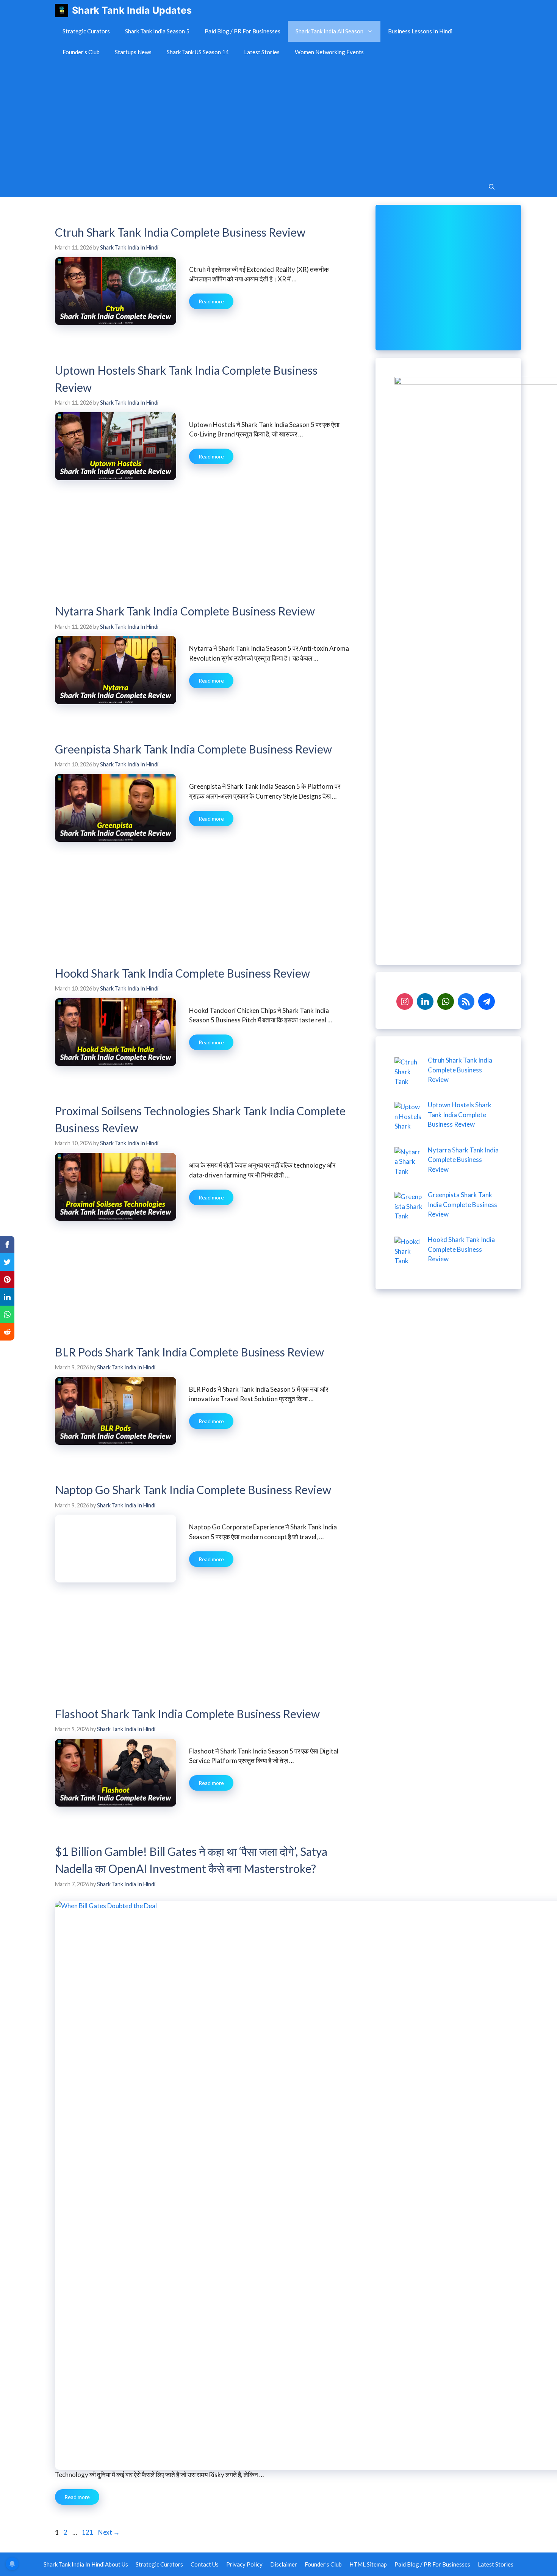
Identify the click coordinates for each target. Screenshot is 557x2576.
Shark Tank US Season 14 (198, 52)
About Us (117, 2564)
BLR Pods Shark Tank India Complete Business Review (189, 1352)
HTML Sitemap (368, 2564)
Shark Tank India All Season (329, 31)
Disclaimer (284, 2564)
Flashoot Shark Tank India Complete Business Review (187, 1714)
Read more (211, 301)
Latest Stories (262, 52)
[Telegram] (487, 1001)
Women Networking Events (329, 52)
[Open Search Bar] (492, 187)
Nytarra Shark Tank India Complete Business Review (185, 611)
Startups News (133, 52)
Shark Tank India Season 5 (157, 31)
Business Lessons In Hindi (420, 31)
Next (109, 2532)
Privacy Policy (244, 2564)
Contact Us (205, 2564)
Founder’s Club (81, 52)
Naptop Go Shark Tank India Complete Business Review (193, 1490)
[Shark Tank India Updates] (62, 10)
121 (88, 2532)
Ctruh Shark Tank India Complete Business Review (180, 232)
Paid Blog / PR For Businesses (243, 31)
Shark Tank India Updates (132, 10)
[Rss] (466, 1001)
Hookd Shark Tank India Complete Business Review (182, 973)
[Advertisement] (278, 119)
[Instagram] (405, 1001)
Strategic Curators (86, 31)
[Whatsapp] (446, 1001)
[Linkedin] (425, 1001)
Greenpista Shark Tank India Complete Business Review (193, 749)
